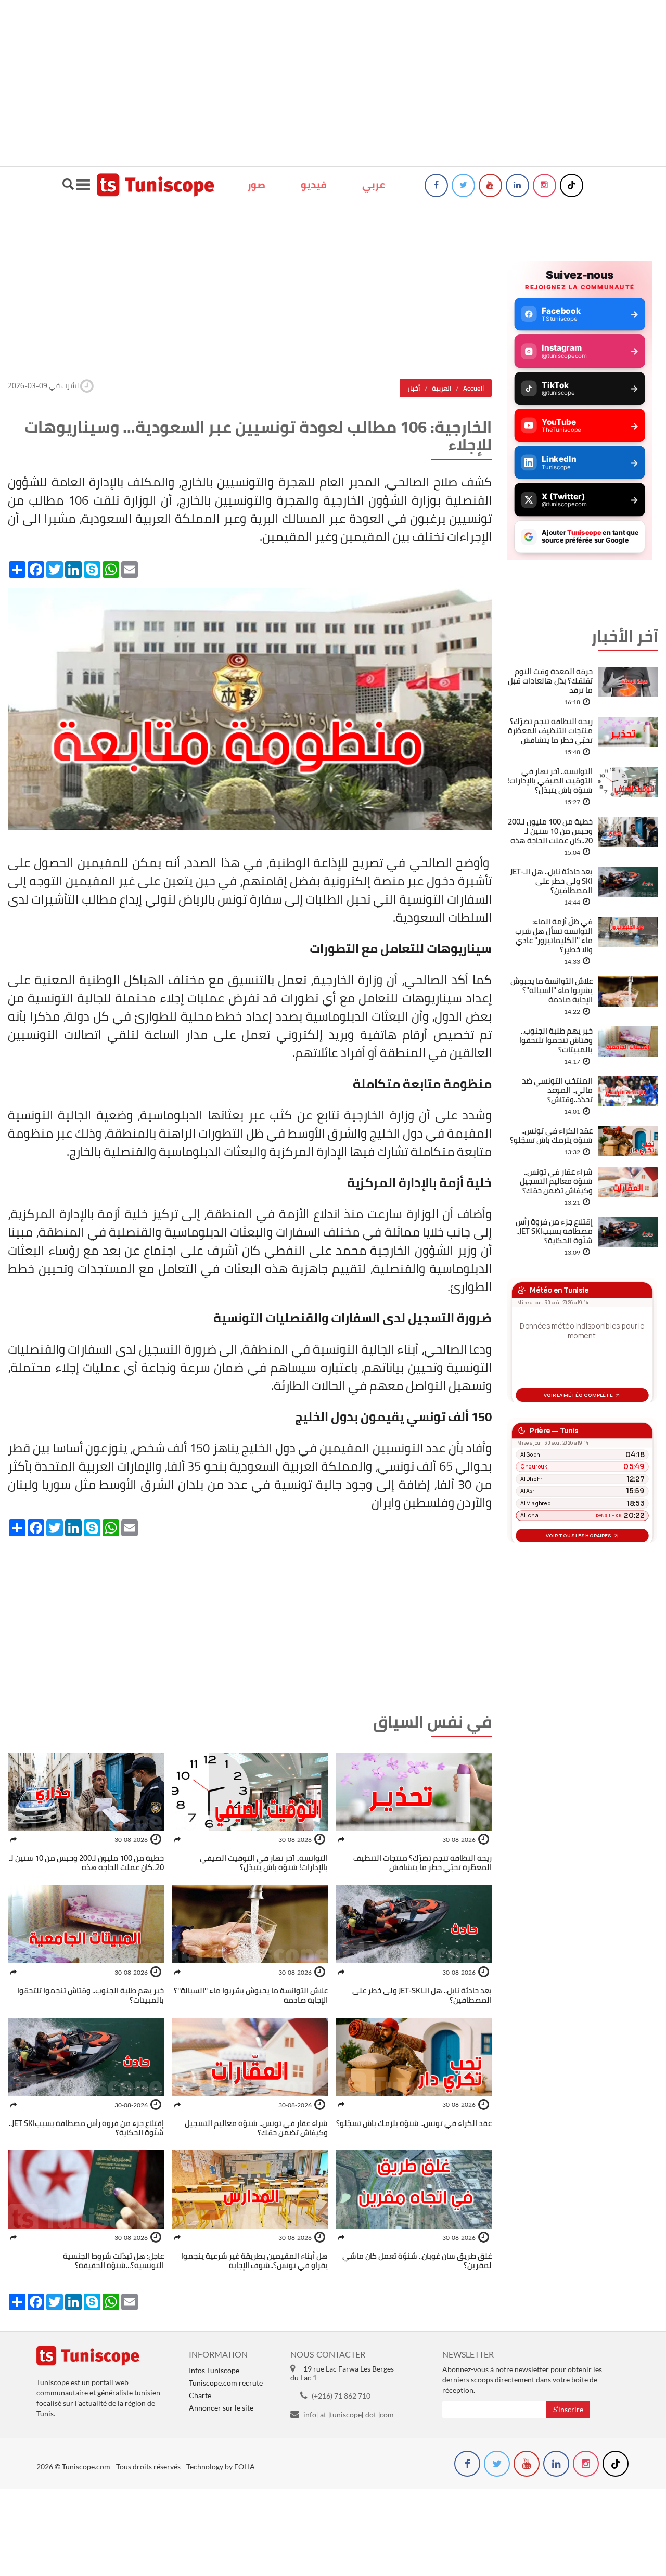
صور (257, 185)
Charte (200, 2395)
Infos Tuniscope (214, 2370)
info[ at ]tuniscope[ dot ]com (349, 2414)
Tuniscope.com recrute (226, 2383)
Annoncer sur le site (221, 2408)
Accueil (473, 388)
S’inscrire (568, 2409)
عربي (374, 185)
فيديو (314, 185)
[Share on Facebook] (341, 1840)
